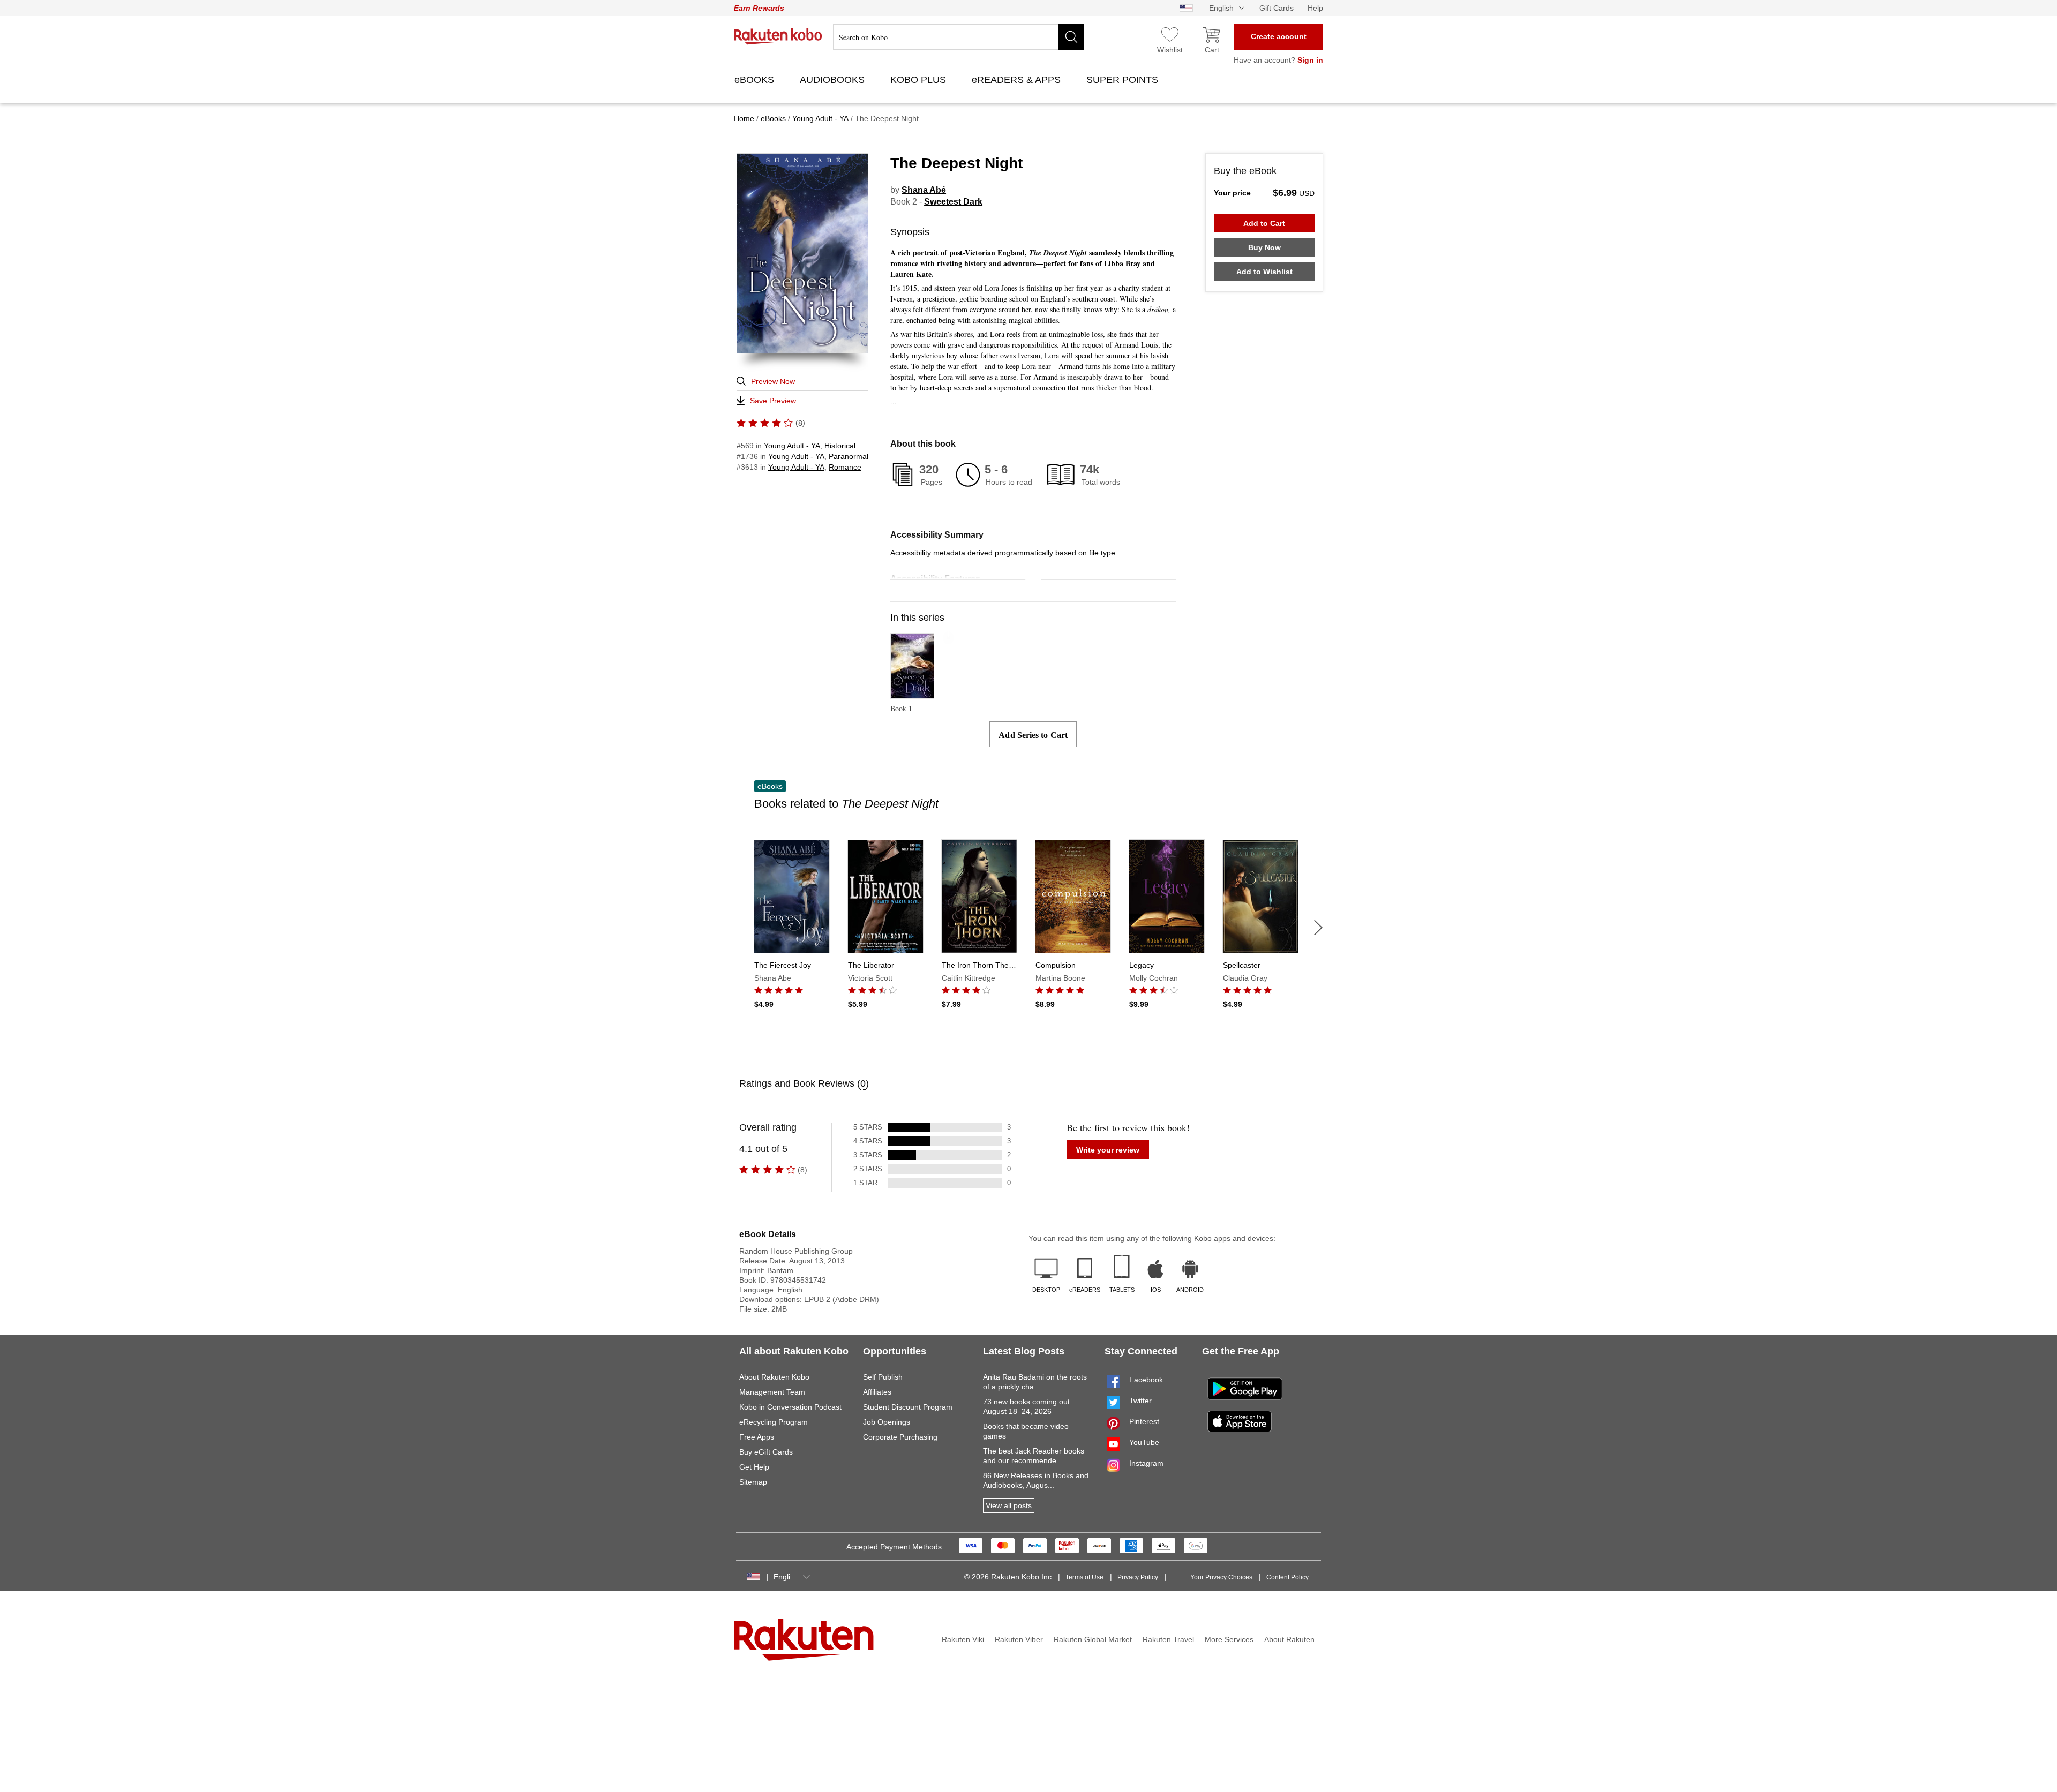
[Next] (1318, 928)
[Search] (1071, 37)
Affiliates (877, 1392)
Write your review (1108, 1150)
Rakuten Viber (1019, 1639)
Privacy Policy (1138, 1577)
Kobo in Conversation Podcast (790, 1407)
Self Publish (883, 1377)
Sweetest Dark (953, 202)
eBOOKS (756, 80)
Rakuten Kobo (778, 36)
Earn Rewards (759, 8)
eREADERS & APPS (1018, 80)
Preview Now (773, 381)
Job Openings (887, 1422)
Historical (840, 446)
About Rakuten (1289, 1639)
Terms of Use (1084, 1577)
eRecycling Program (774, 1422)
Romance (845, 467)
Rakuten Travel (1168, 1639)
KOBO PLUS (919, 80)
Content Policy (1287, 1577)
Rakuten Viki (963, 1639)
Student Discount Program (908, 1407)
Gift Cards (1277, 8)
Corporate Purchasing (900, 1437)
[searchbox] (959, 37)
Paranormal (849, 456)
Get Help (754, 1467)
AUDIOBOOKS (834, 80)
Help (1315, 8)
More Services (1229, 1639)
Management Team (772, 1392)
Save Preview (773, 401)
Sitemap (753, 1482)
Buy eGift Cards (766, 1452)
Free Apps (757, 1437)
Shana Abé (924, 190)
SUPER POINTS (1124, 80)
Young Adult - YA (792, 446)
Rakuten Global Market (1093, 1639)
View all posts (1009, 1505)
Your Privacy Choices (1221, 1577)
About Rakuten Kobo (774, 1377)
